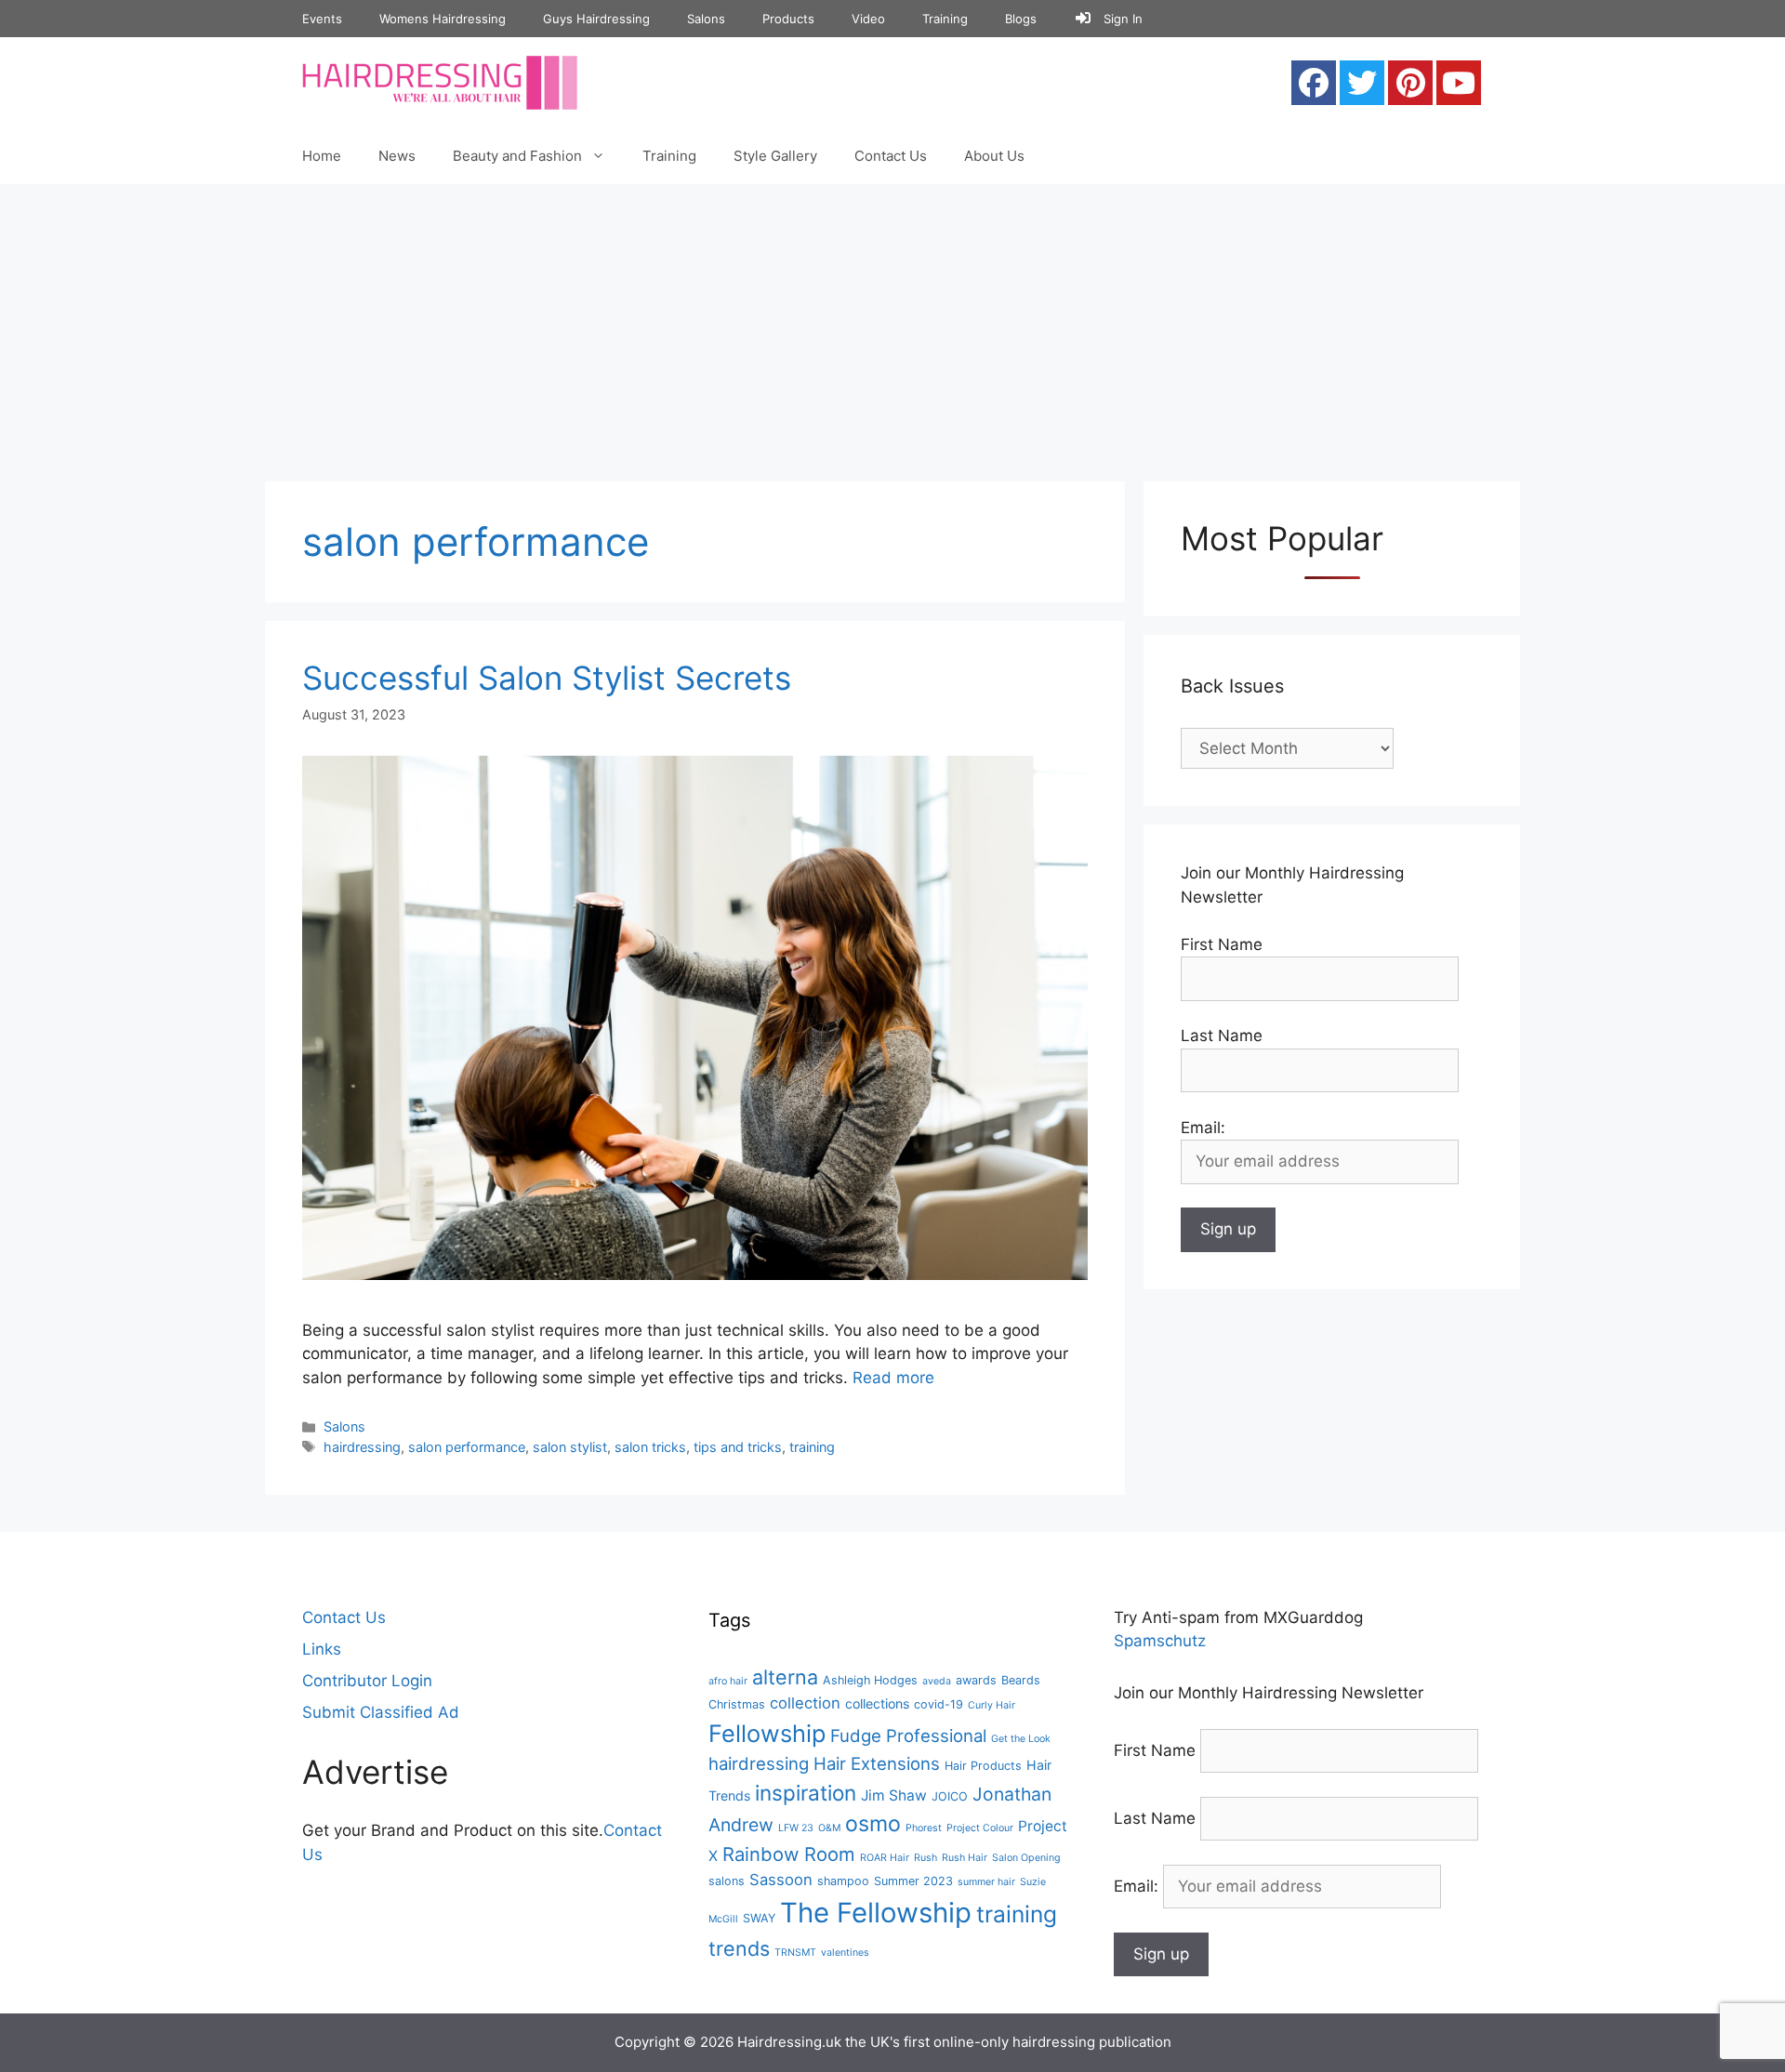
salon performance (467, 1447)
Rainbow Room (789, 1854)
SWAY (759, 1918)
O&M (829, 1828)
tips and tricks (738, 1447)
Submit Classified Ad (381, 1712)
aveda (937, 1681)
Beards (1021, 1680)
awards (976, 1680)
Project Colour (980, 1828)
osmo (873, 1824)
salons (727, 1881)
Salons (706, 19)
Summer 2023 (913, 1881)
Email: (1138, 1886)
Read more (893, 1378)
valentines (845, 1953)
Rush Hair (965, 1858)
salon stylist (570, 1447)
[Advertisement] (892, 323)
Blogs (1021, 19)
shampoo (843, 1881)
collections (877, 1703)
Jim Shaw (894, 1795)
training (812, 1447)
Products (788, 19)
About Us (994, 156)
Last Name (1222, 1036)
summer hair (986, 1882)
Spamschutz (1160, 1641)
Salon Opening (1026, 1858)
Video (868, 19)
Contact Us (891, 156)
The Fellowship (876, 1913)
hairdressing (362, 1447)
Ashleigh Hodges (870, 1680)
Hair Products (983, 1766)
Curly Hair (992, 1705)
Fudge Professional (908, 1735)
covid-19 (939, 1704)
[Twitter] (1362, 83)
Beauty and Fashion (517, 156)
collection (805, 1703)
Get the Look (1021, 1739)
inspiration (806, 1793)
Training (945, 19)
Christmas (737, 1704)
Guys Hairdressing (596, 19)
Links (322, 1649)
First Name (1222, 944)
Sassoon (781, 1880)
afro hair (728, 1681)
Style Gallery (775, 156)
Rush (926, 1858)
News (397, 156)
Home (322, 156)
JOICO (950, 1796)
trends (739, 1948)
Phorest (924, 1828)
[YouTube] (1459, 83)
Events (322, 19)
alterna (785, 1677)
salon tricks (650, 1447)
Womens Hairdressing (443, 19)
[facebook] (1314, 83)
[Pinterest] (1410, 83)
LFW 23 (796, 1828)
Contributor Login (367, 1681)
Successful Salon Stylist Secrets (547, 678)
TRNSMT (795, 1953)
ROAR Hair (885, 1858)
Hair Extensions (877, 1763)
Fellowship (767, 1733)
